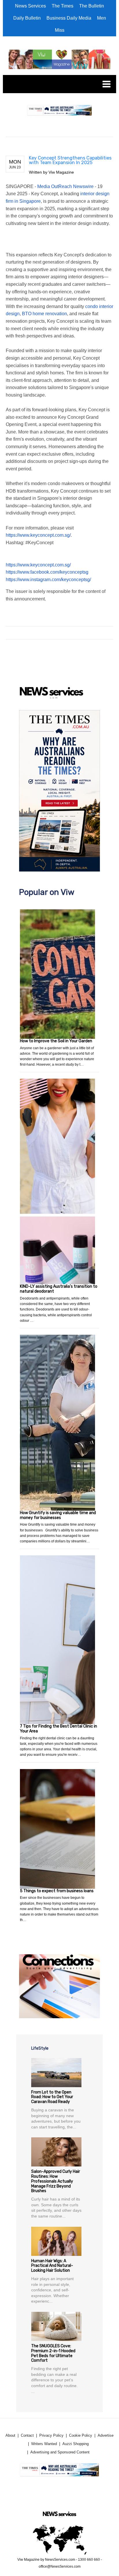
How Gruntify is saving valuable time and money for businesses (58, 1515)
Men (102, 18)
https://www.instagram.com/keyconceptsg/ (48, 580)
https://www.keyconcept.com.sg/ (38, 535)
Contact (27, 2435)
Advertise (106, 2435)
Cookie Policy (81, 2435)
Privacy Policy (51, 2435)
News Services (30, 6)
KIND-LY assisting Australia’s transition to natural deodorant (59, 1289)
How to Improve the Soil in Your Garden (56, 1041)
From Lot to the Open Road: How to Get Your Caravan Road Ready (52, 2097)
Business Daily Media (69, 18)
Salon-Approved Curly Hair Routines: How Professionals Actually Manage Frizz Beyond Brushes (56, 2181)
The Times (63, 6)
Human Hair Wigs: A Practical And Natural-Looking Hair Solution (52, 2266)
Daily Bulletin (27, 18)
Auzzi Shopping (76, 2444)
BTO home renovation (44, 314)
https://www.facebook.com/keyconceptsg (47, 572)
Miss (60, 30)
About (10, 2435)
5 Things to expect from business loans (57, 1891)
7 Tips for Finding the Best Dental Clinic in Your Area (58, 1729)
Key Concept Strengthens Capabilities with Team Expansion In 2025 (70, 160)
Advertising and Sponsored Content (60, 2452)
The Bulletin (92, 6)
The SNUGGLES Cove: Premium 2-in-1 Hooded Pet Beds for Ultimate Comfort (53, 2353)
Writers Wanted (44, 2444)
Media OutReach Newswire (65, 186)
